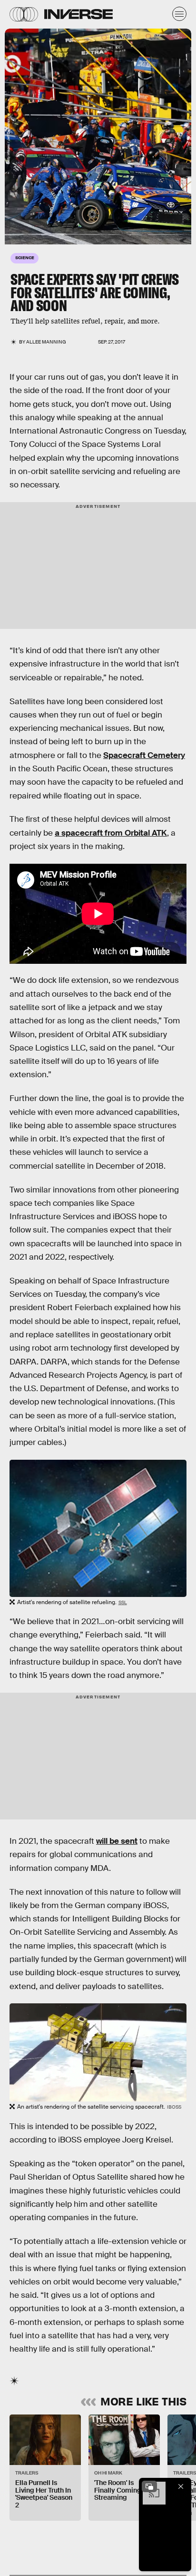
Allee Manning (46, 342)
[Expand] (149, 2486)
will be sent (117, 1841)
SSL (123, 1602)
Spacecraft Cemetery (144, 755)
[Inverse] (78, 14)
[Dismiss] (181, 2486)
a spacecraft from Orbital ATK (111, 833)
